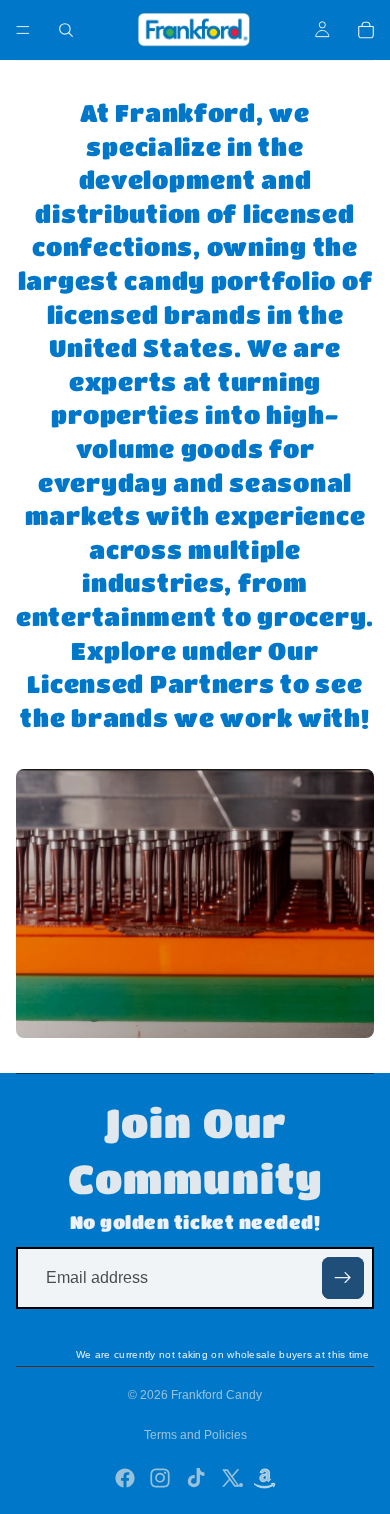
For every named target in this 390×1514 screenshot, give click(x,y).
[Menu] (23, 30)
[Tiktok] (196, 1478)
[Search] (66, 30)
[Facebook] (125, 1478)
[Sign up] (343, 1278)
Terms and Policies (195, 1435)
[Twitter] (231, 1478)
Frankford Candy (216, 1395)
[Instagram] (160, 1478)
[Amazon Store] (265, 1479)
